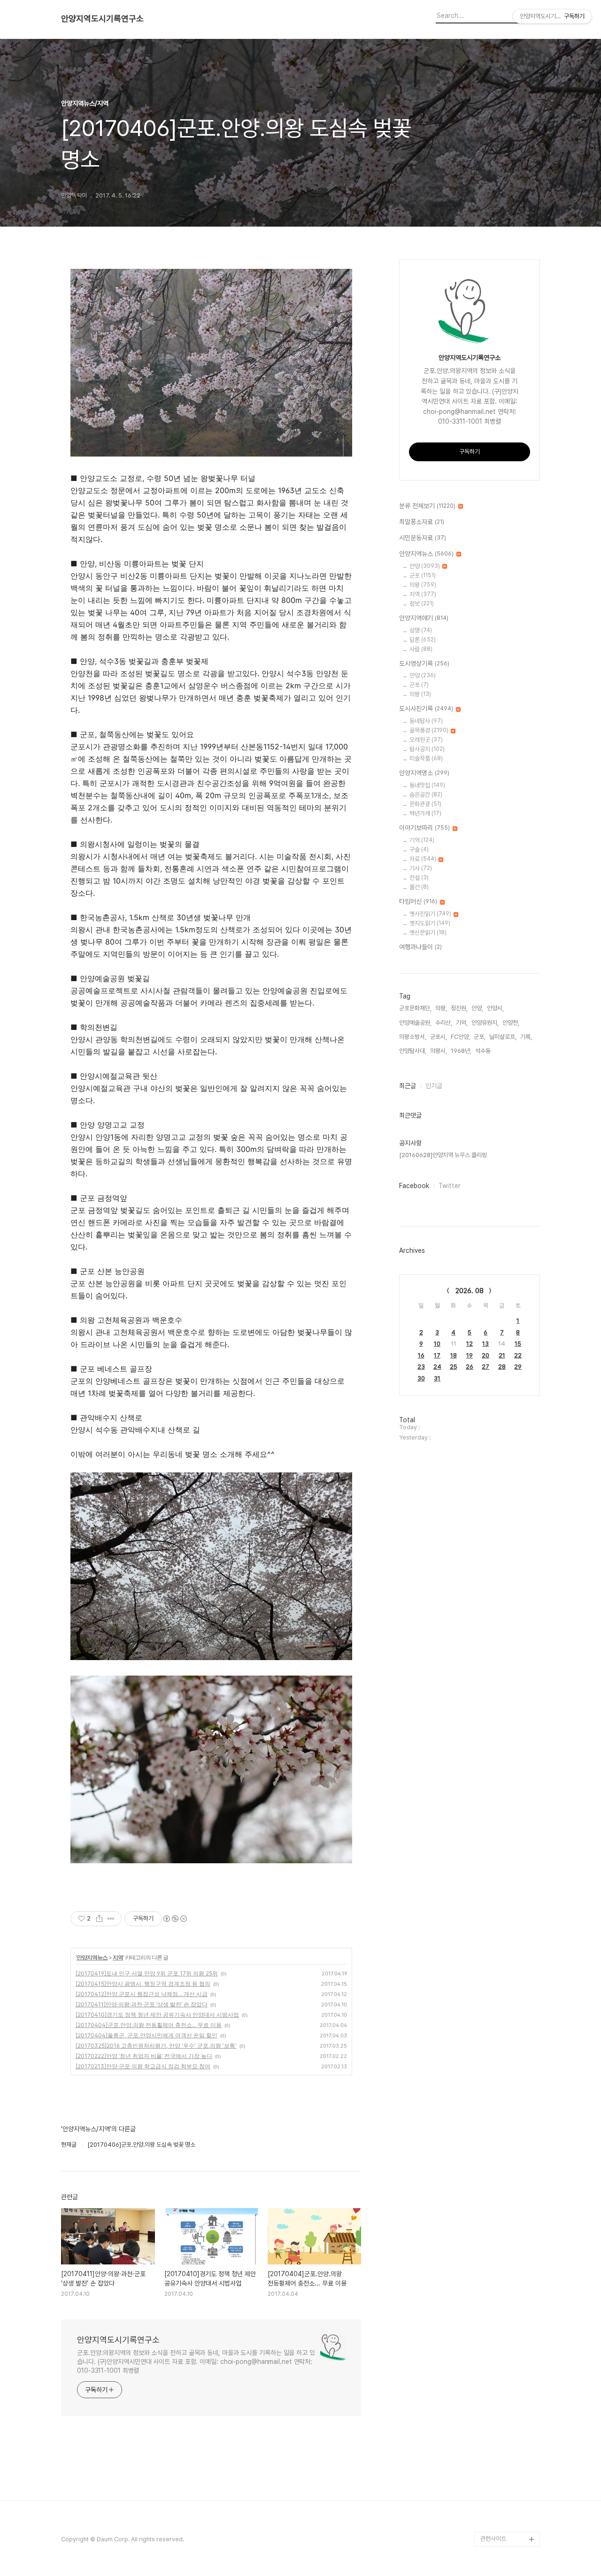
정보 (422, 604)
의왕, (441, 1008)
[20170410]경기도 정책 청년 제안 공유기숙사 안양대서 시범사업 (157, 2015)
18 (454, 1355)
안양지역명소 (424, 773)
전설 (419, 878)
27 (485, 1367)
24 (437, 1367)
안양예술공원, (415, 1023)
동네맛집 (427, 785)
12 (470, 1344)
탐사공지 (427, 749)
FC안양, (460, 1037)
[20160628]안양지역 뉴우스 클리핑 (443, 1155)
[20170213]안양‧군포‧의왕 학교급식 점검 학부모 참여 (143, 2066)
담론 (423, 640)
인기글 (434, 1086)
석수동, (484, 1051)
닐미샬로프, (503, 1037)
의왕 (423, 585)
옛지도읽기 (430, 923)
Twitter (450, 1186)
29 (518, 1367)
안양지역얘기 (424, 618)
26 (470, 1367)
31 (437, 1378)
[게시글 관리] (111, 1919)
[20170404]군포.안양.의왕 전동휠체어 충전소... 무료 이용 (149, 2025)
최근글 (408, 1086)
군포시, (439, 1037)
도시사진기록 (426, 709)
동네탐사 (426, 721)
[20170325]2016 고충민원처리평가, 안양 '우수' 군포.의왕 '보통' (156, 2046)
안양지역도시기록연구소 (102, 19)
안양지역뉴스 (92, 1957)
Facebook (414, 1186)
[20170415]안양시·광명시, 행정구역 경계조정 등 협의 (143, 1984)
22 (518, 1355)
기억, (462, 1023)
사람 (421, 649)
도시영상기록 (424, 663)
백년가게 (425, 813)
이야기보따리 (424, 828)
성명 (421, 630)
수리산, (444, 1023)
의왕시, (439, 1051)
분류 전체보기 (427, 506)
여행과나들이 (420, 947)
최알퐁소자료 (422, 522)
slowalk (491, 2464)
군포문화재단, (415, 1008)
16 (421, 1355)
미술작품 (426, 758)
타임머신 (418, 901)
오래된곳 (426, 740)
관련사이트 (493, 2539)
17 (437, 1355)
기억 (422, 840)
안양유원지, (485, 1023)
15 (518, 1344)
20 (485, 1355)
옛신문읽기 (428, 933)
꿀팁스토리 (494, 2524)
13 (485, 1344)
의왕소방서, (413, 1037)
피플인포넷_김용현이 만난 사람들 (509, 2487)
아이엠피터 (494, 2449)
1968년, (461, 1051)
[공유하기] (99, 1919)
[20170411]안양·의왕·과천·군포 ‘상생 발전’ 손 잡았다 (142, 2004)
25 (454, 1367)
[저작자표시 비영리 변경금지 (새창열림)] (175, 1919)
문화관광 (425, 804)
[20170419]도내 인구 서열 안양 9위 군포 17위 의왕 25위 (147, 1973)
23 (421, 1367)
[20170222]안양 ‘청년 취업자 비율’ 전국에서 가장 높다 (144, 2056)
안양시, (495, 1008)
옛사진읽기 (430, 914)
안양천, (511, 1023)
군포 (423, 575)
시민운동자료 (423, 538)
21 (502, 1355)
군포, (480, 1037)
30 (421, 1378)
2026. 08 (470, 1291)
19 (470, 1355)
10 (437, 1344)
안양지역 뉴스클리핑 (505, 2509)
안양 (425, 566)
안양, (477, 1008)
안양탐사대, (413, 1051)
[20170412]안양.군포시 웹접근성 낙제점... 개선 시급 (142, 1994)
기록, (526, 1037)
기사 (421, 868)
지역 (118, 1957)
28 (502, 1367)
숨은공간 (426, 795)
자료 (423, 859)
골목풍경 (429, 730)
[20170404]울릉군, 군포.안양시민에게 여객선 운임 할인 (146, 2035)
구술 (419, 850)
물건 (419, 887)
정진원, (459, 1008)
